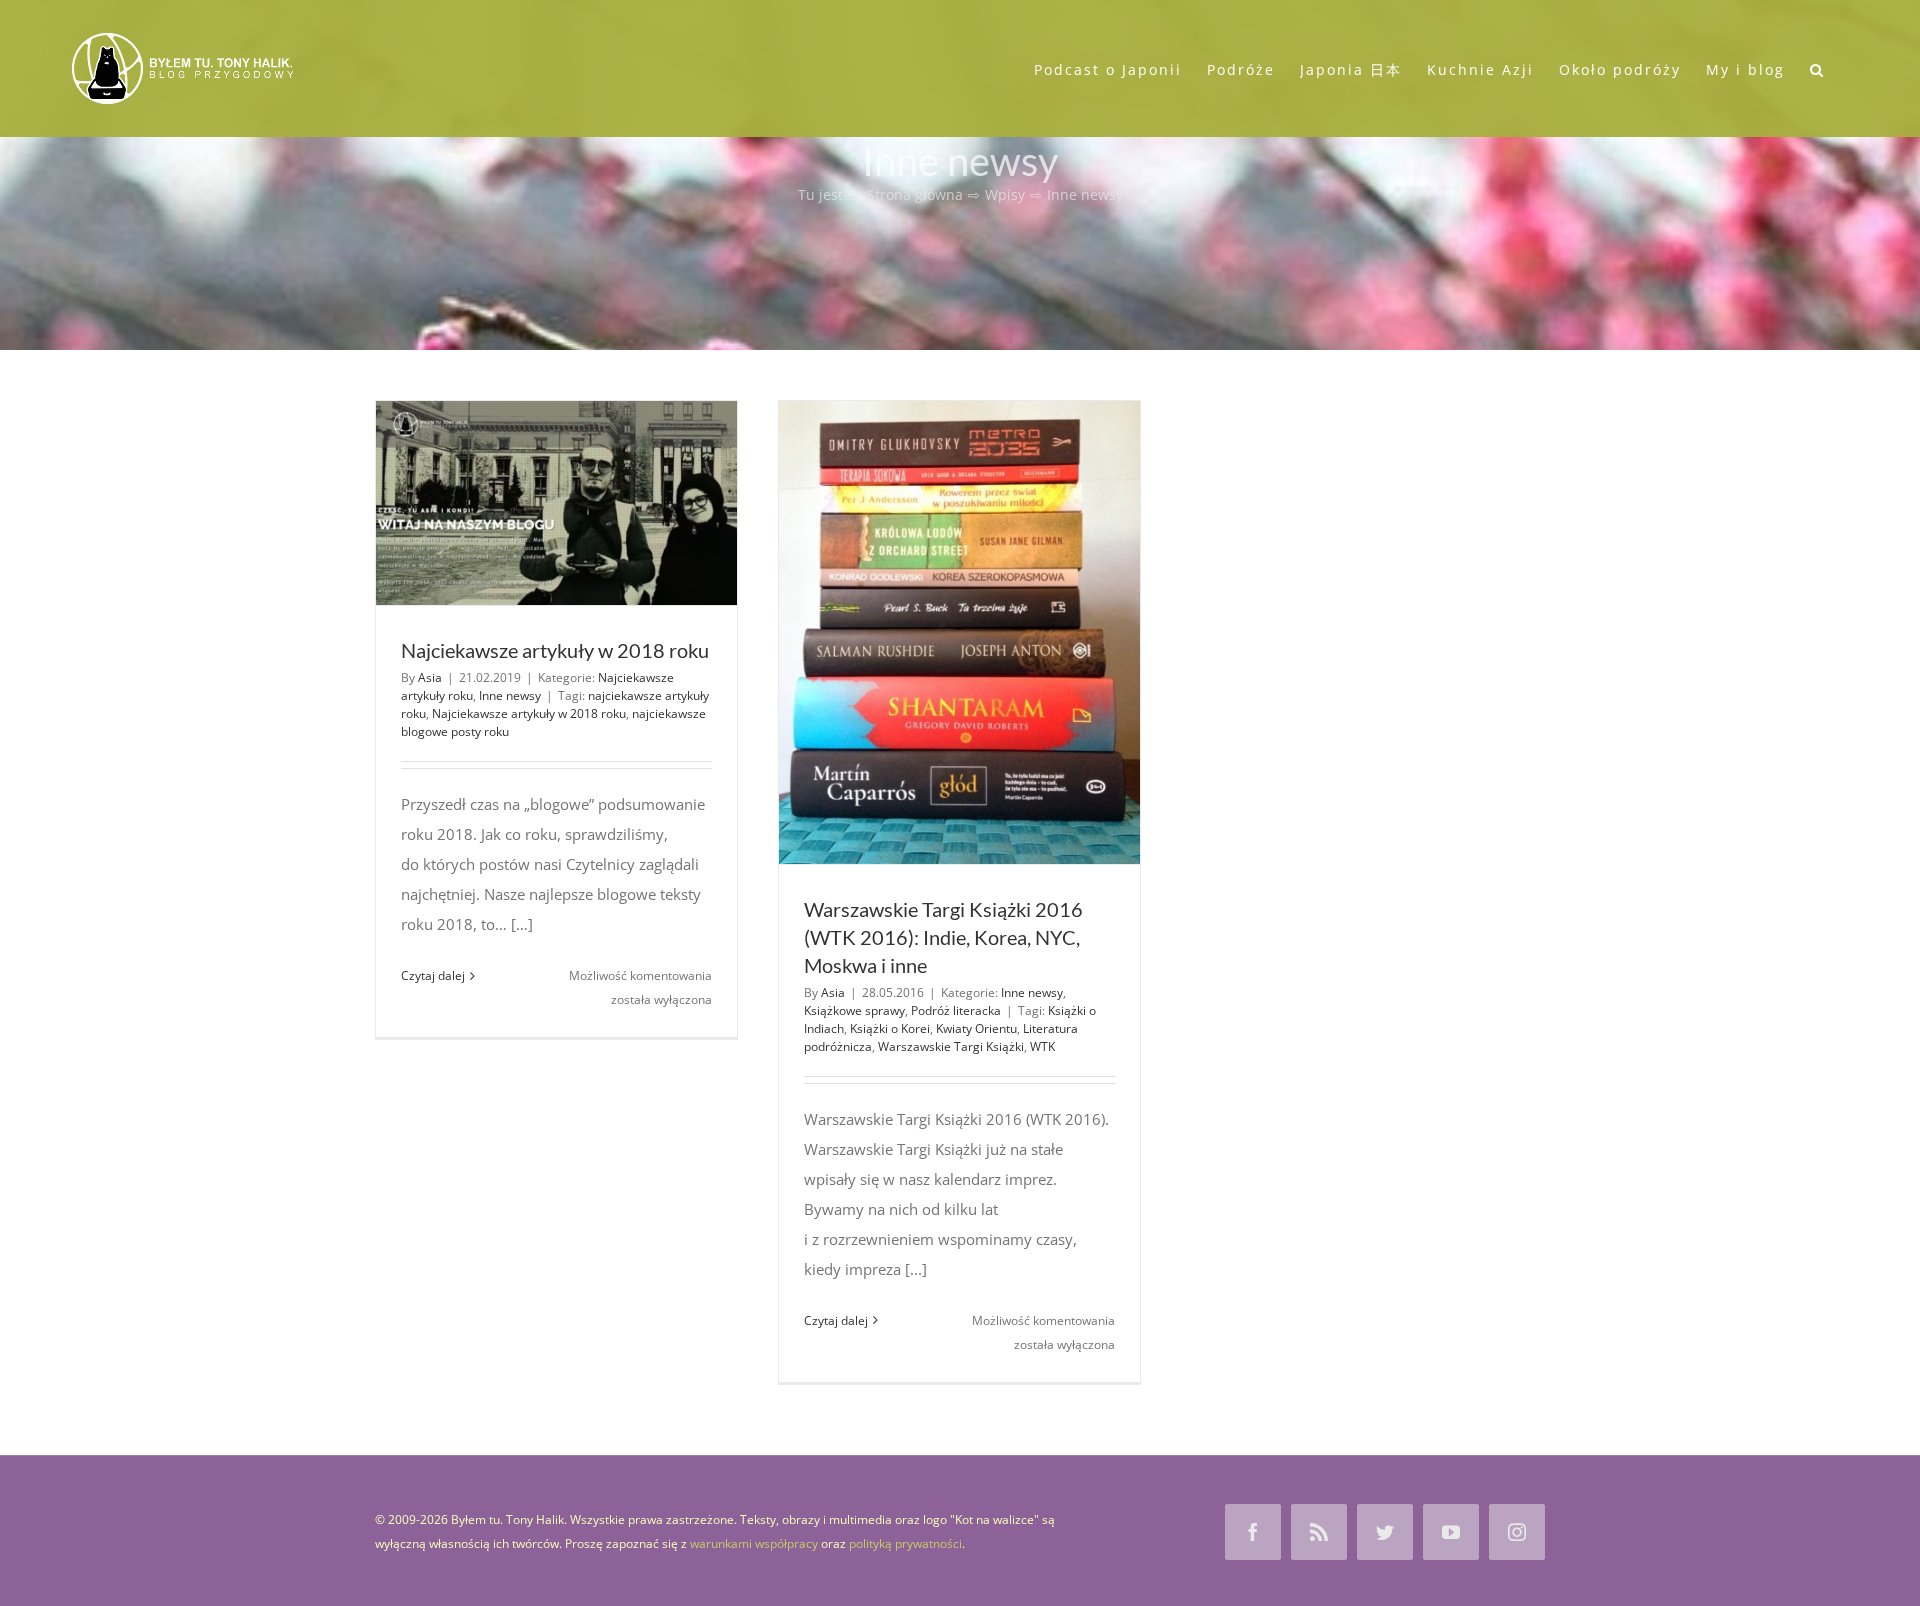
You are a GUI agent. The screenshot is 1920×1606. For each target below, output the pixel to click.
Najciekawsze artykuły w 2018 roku (555, 650)
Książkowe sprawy (854, 1010)
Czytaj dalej (433, 975)
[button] (1817, 68)
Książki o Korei (890, 1028)
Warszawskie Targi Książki (951, 1046)
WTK (1042, 1046)
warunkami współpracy (754, 1543)
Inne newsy (510, 695)
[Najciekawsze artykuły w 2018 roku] (556, 503)
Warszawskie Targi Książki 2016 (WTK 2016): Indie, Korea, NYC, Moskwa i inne (943, 937)
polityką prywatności (905, 1543)
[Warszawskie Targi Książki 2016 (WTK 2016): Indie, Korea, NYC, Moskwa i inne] (959, 632)
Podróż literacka (956, 1010)
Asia (430, 677)
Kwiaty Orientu (976, 1028)
